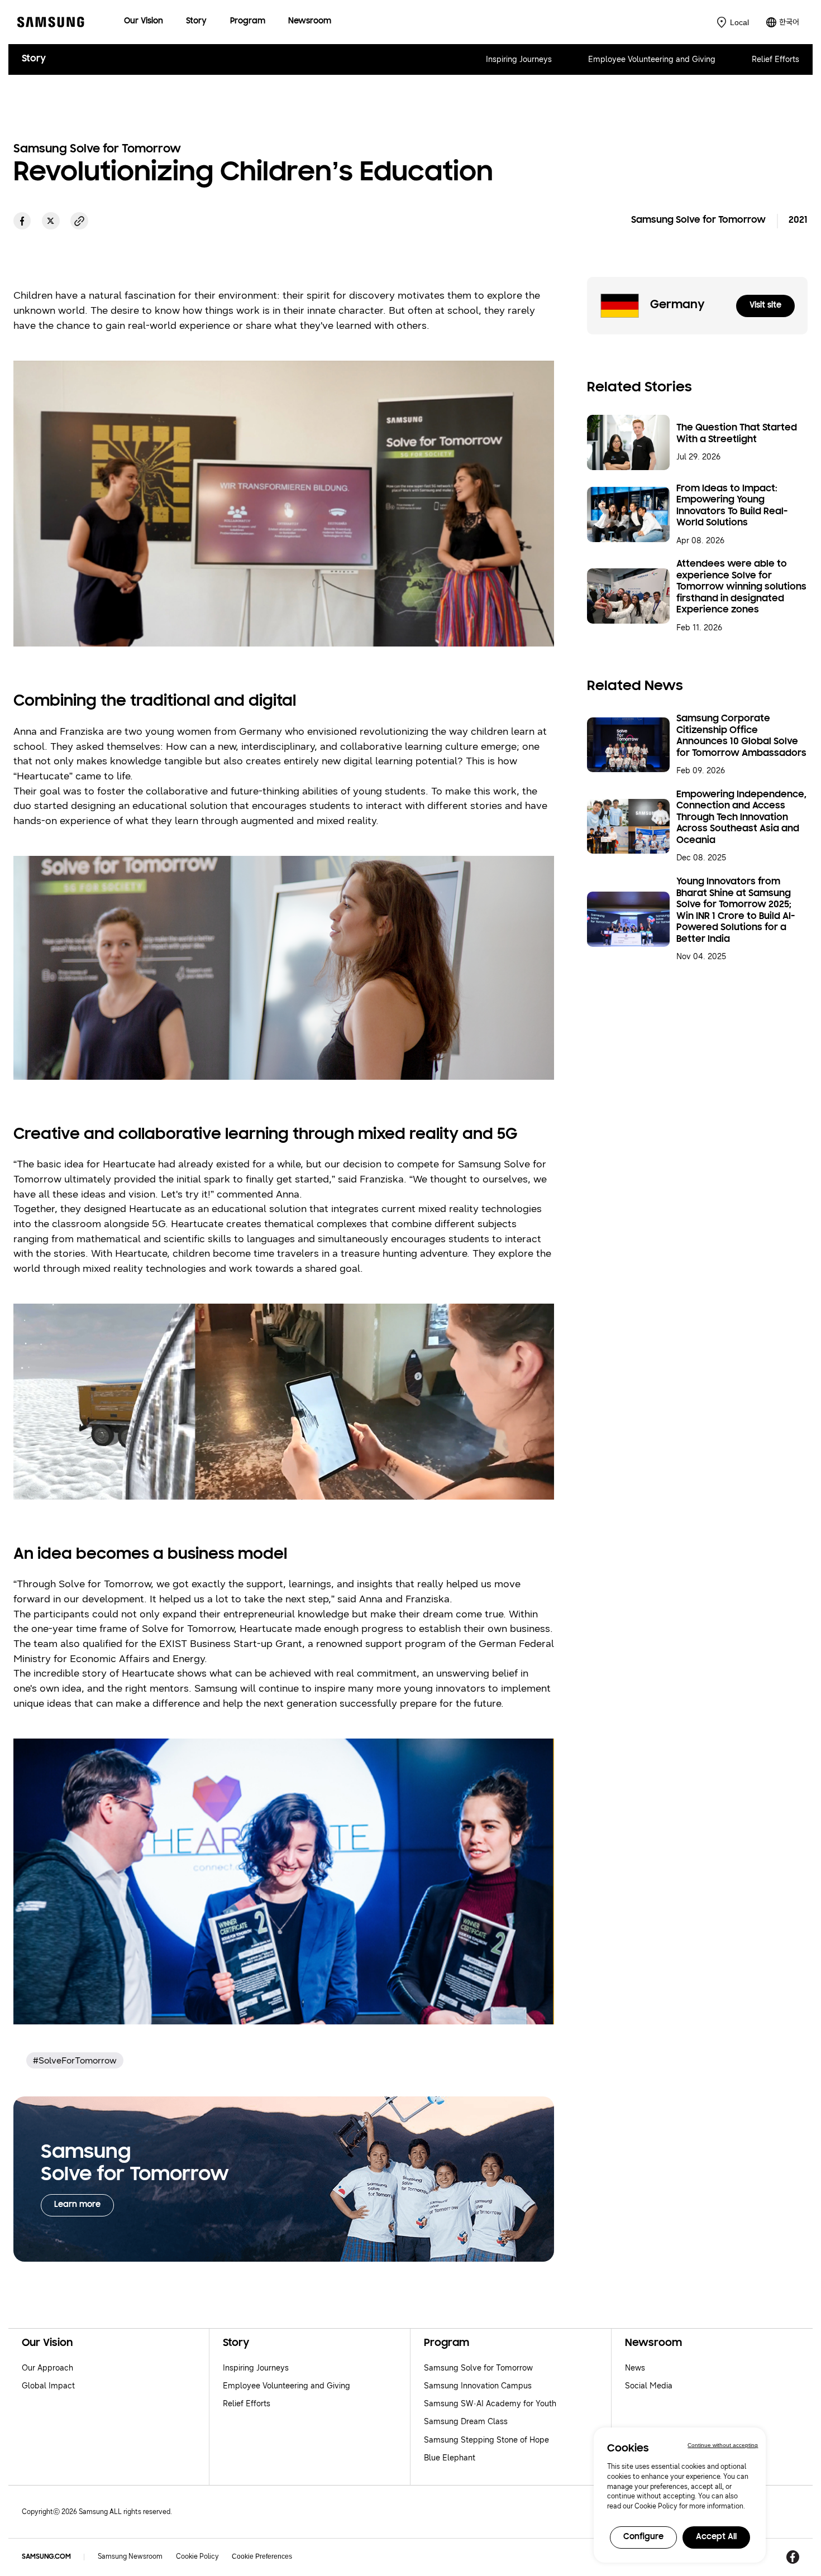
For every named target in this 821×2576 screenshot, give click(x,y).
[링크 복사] (79, 221)
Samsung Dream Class (466, 2422)
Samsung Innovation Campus (478, 2386)
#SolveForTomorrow (75, 2060)
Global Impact (48, 2386)
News (635, 2368)
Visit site (765, 306)
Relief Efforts (775, 59)
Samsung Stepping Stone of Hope (486, 2440)
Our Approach (47, 2368)
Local (739, 22)
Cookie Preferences (262, 2556)
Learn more (77, 2205)
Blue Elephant (450, 2458)
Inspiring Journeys (519, 59)
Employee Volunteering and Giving (652, 59)
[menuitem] (144, 22)
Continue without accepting (723, 2445)
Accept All (716, 2537)
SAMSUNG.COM (46, 2557)
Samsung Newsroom (130, 2556)
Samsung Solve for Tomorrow (478, 2368)
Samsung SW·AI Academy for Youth (490, 2404)
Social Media (649, 2386)
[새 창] (22, 221)
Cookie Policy (197, 2556)
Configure (643, 2537)
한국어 (789, 22)
